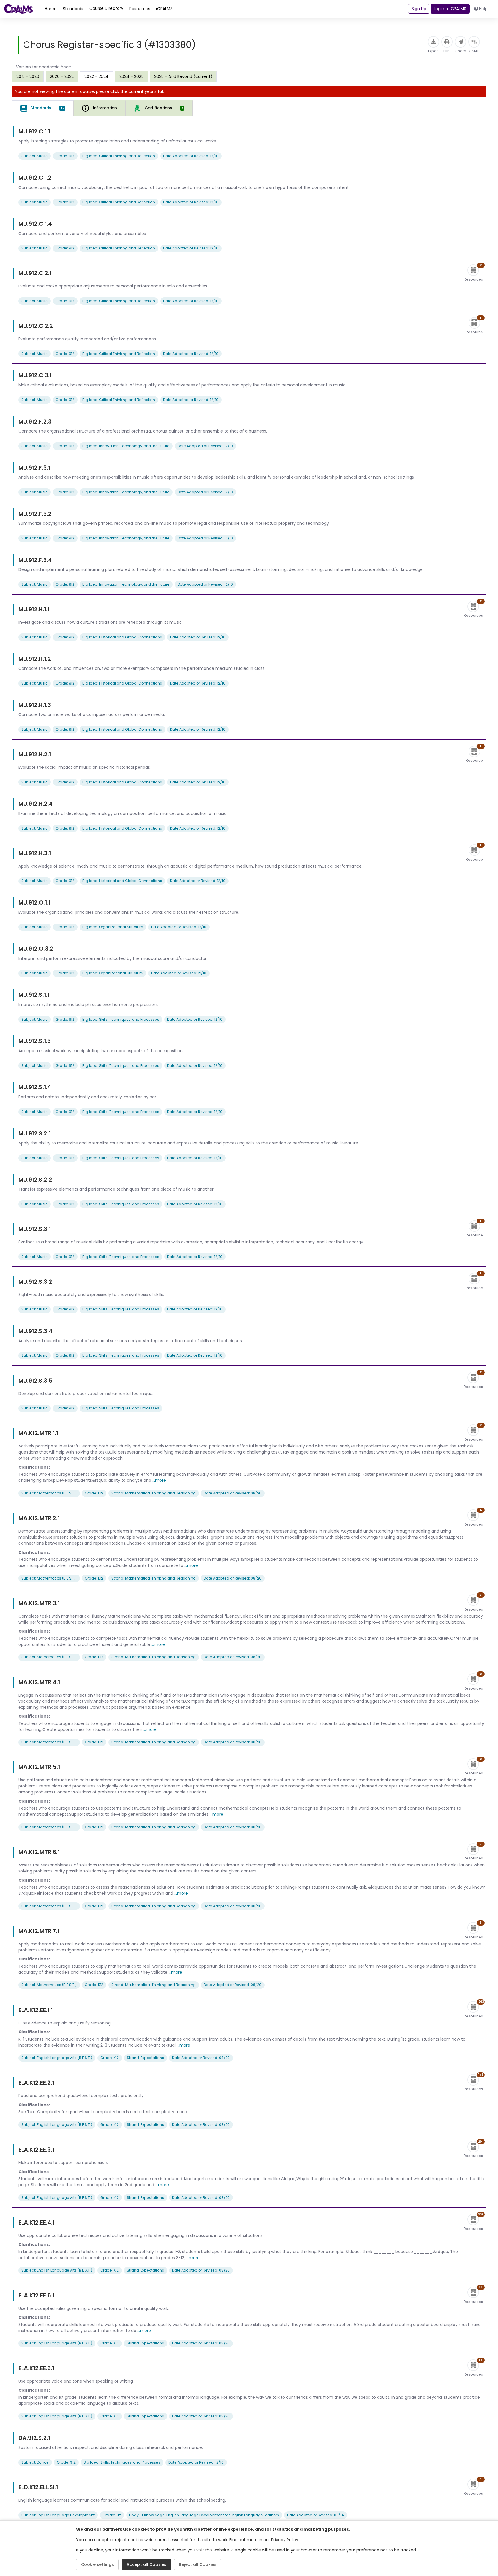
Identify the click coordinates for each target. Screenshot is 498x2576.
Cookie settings (97, 2564)
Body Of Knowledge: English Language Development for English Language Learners (204, 2515)
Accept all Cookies (146, 2564)
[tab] (43, 108)
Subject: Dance (35, 2462)
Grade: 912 (65, 156)
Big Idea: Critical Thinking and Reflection (119, 156)
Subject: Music (34, 156)
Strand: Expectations (145, 2058)
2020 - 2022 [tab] (62, 76)
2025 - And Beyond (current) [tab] (183, 76)
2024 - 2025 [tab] (131, 76)
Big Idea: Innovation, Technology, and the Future (126, 446)
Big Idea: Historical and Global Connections (122, 637)
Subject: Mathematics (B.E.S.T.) (49, 1493)
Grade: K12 (94, 1493)
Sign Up (419, 9)
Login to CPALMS (450, 9)
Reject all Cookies (198, 2564)
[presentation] (28, 76)
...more (159, 1480)
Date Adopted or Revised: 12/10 (191, 156)
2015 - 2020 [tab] (28, 76)
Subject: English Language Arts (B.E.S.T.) (57, 2058)
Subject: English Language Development (58, 2515)
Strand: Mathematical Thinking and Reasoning (153, 1493)
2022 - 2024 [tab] (97, 76)
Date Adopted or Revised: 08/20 (233, 1493)
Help (483, 9)
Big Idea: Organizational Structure (113, 927)
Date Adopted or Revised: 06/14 (315, 2515)
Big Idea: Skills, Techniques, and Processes (121, 1019)
